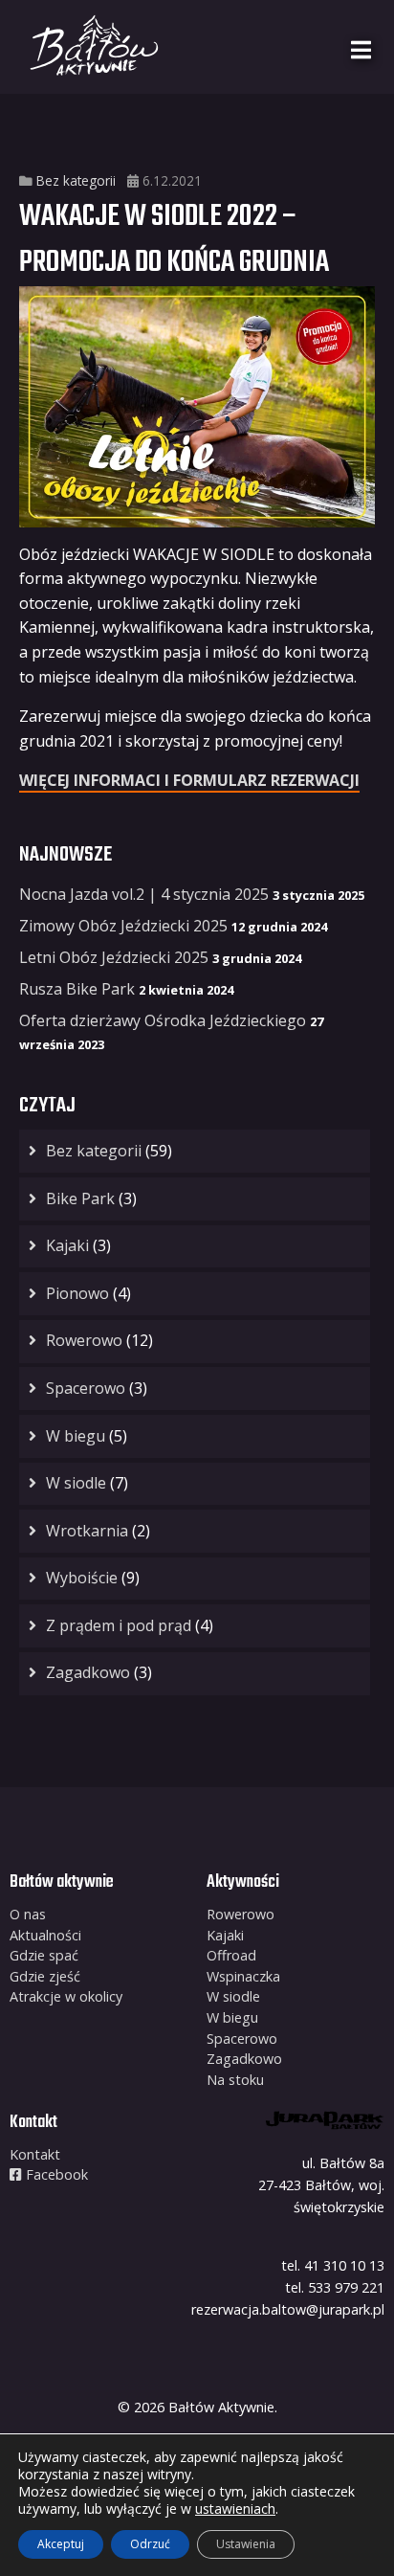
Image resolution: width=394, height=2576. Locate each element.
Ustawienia (246, 2544)
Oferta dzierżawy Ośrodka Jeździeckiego (163, 1020)
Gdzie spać (44, 1955)
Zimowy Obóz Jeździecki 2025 (123, 926)
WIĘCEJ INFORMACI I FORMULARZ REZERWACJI (189, 780)
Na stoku (235, 2080)
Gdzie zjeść (45, 1976)
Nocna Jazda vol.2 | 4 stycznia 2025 (144, 894)
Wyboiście (82, 1578)
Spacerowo (86, 1388)
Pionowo (77, 1293)
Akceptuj (61, 2544)
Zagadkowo (88, 1672)
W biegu (76, 1436)
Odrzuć (150, 2544)
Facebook (55, 2174)
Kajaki (67, 1245)
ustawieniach (235, 2509)
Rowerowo (84, 1340)
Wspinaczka (243, 1976)
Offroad (231, 1955)
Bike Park (80, 1198)
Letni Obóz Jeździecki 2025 (114, 957)
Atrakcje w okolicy (66, 1996)
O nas (28, 1914)
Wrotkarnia (87, 1531)
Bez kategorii (76, 180)
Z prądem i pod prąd (119, 1625)
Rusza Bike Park (77, 989)
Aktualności (45, 1935)
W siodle (76, 1483)
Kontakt (35, 2154)
